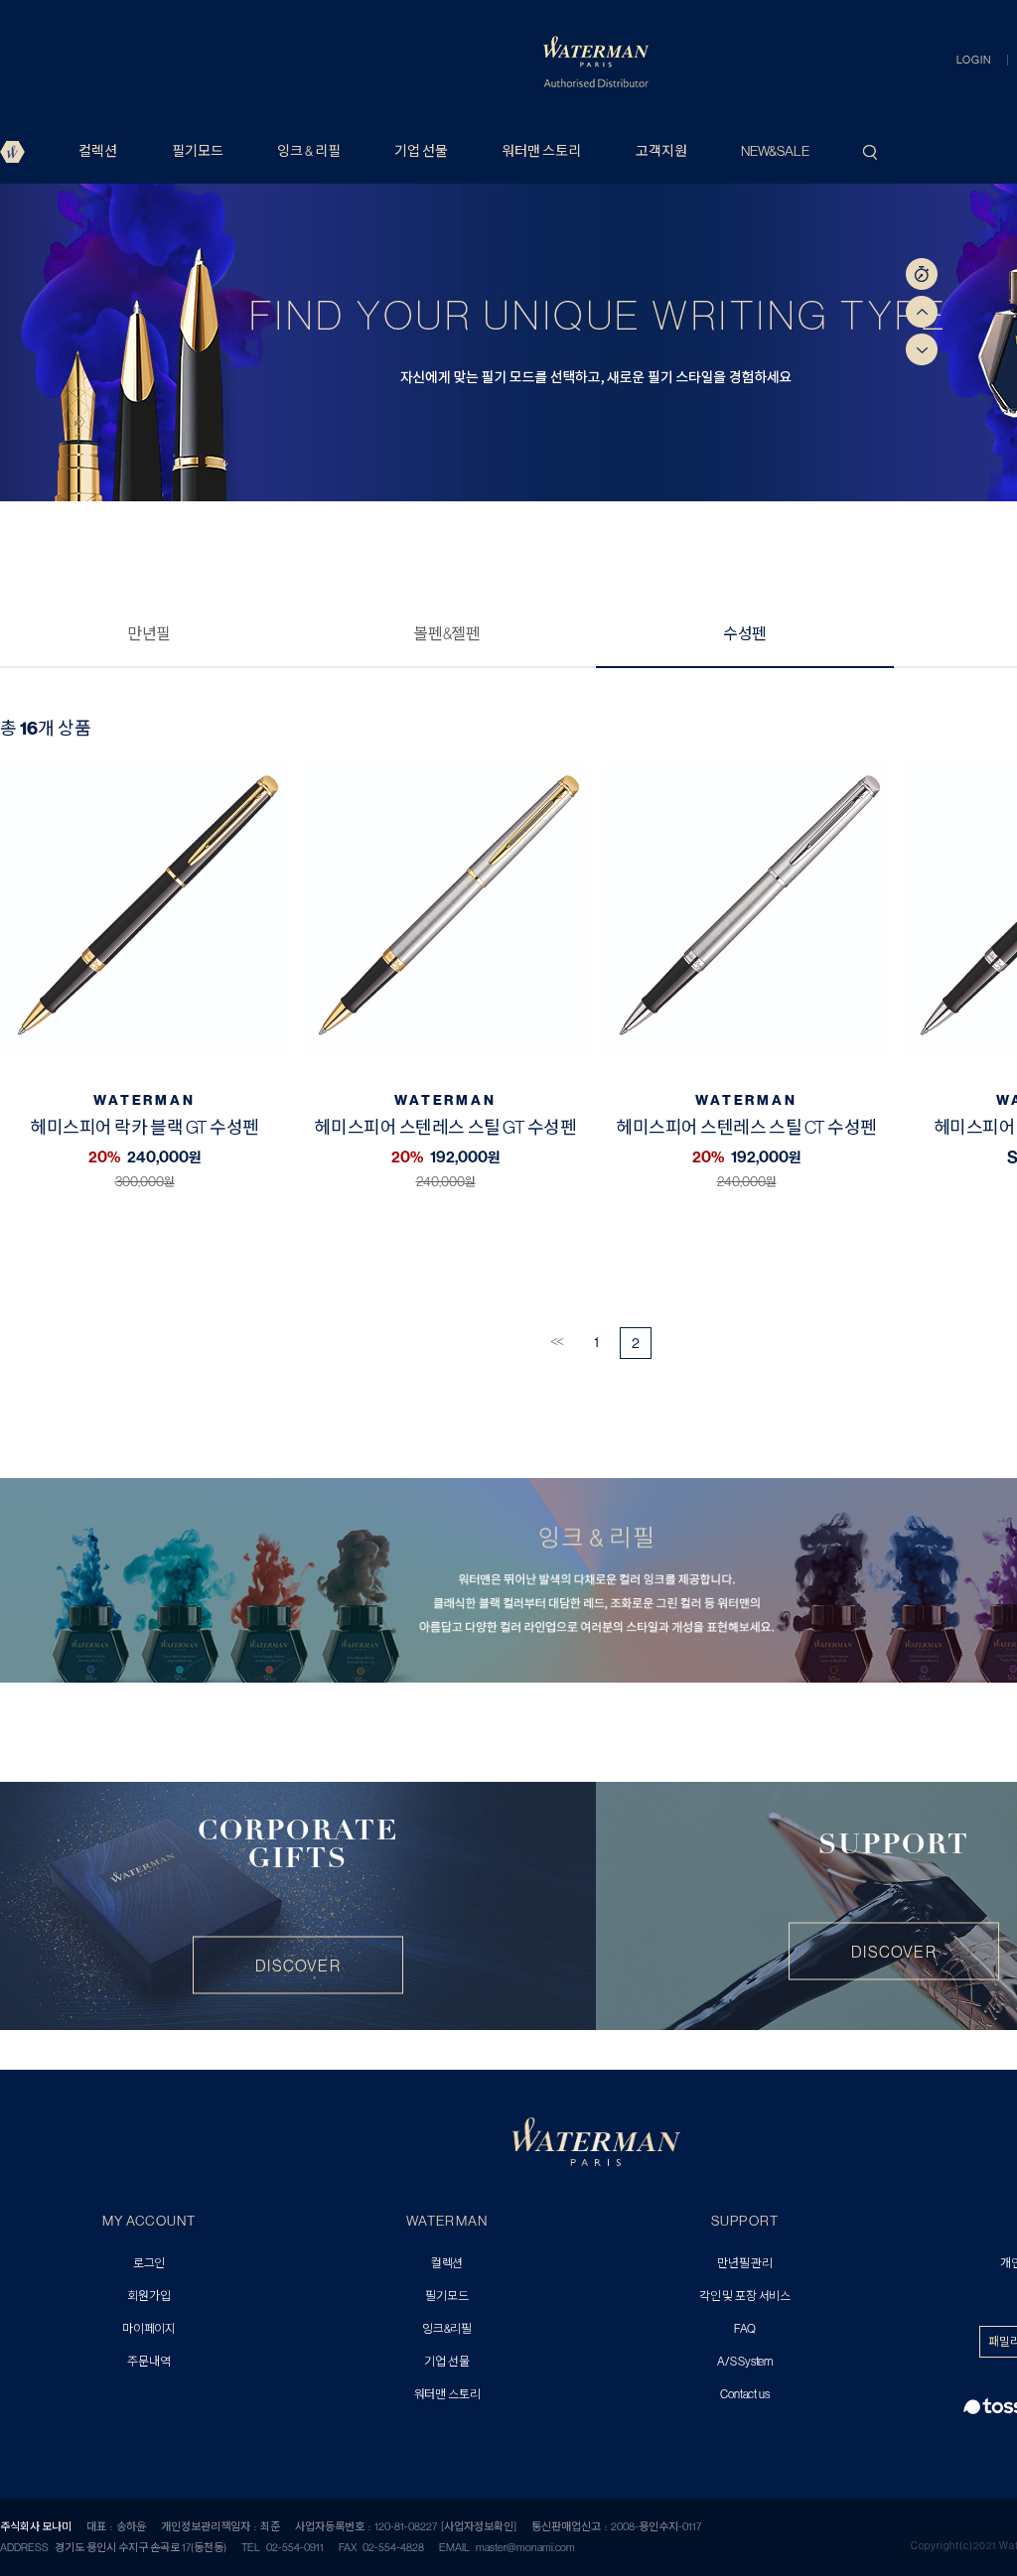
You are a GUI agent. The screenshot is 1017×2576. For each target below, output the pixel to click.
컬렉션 (98, 151)
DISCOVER (298, 1965)
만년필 (149, 633)
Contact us (744, 2395)
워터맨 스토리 (541, 151)
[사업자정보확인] (479, 2526)
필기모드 (198, 151)
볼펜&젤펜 (447, 633)
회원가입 (148, 2297)
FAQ (745, 2329)
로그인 (149, 2264)
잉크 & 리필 (309, 151)
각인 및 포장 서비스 (745, 2297)
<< (556, 1342)
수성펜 (745, 633)
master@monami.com (525, 2547)
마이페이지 (149, 2329)
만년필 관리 (745, 2264)
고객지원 (661, 151)
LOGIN (973, 60)
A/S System (745, 2362)
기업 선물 (421, 151)
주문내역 (148, 2362)
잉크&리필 (447, 2329)
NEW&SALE (775, 151)
